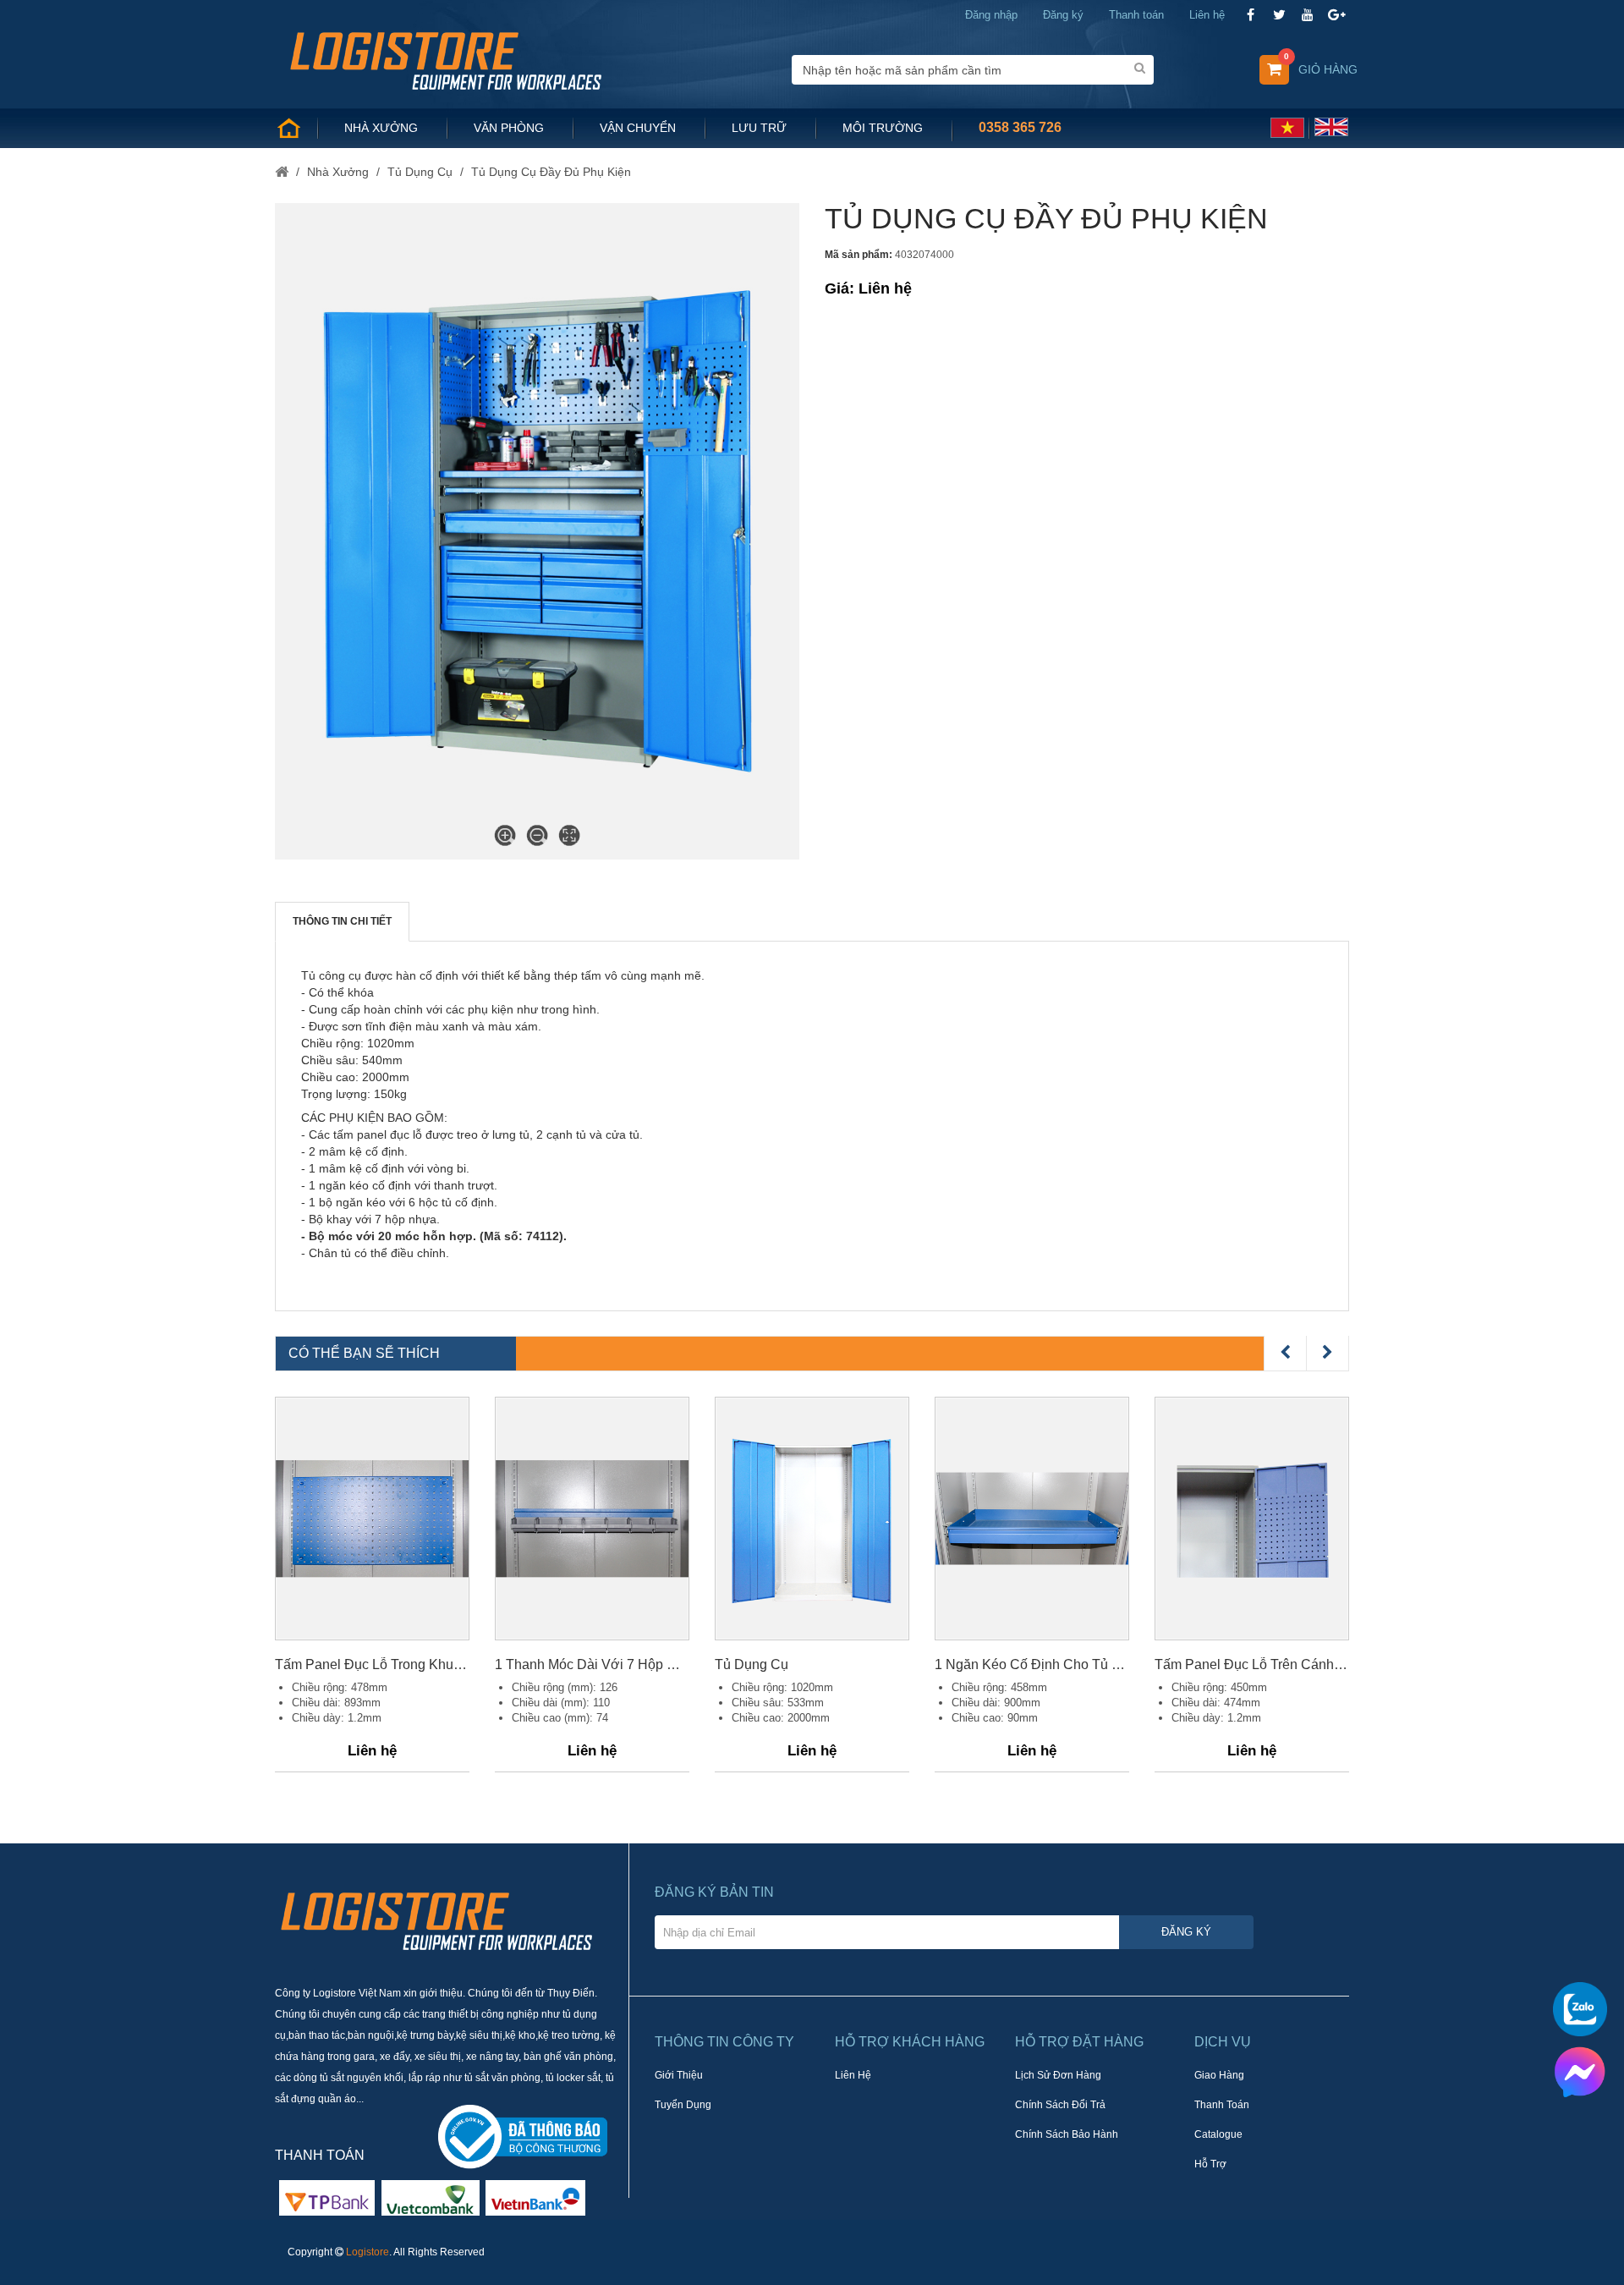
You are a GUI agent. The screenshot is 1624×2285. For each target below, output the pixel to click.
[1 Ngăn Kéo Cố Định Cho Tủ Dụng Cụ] (1032, 1519)
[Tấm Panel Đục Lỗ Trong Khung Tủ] (372, 1519)
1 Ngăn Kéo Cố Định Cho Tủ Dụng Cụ (1032, 1664)
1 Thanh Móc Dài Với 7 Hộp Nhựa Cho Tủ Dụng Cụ (592, 1664)
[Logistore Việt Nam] (445, 59)
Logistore (368, 2252)
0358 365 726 (1020, 127)
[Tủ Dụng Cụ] (812, 1519)
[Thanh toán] (431, 2197)
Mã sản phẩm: (859, 255)
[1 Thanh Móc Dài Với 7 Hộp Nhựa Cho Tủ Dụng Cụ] (592, 1519)
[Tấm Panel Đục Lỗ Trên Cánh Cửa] (1252, 1519)
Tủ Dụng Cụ (752, 1664)
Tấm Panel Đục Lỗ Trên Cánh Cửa (1252, 1664)
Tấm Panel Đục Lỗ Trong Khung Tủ (372, 1664)
